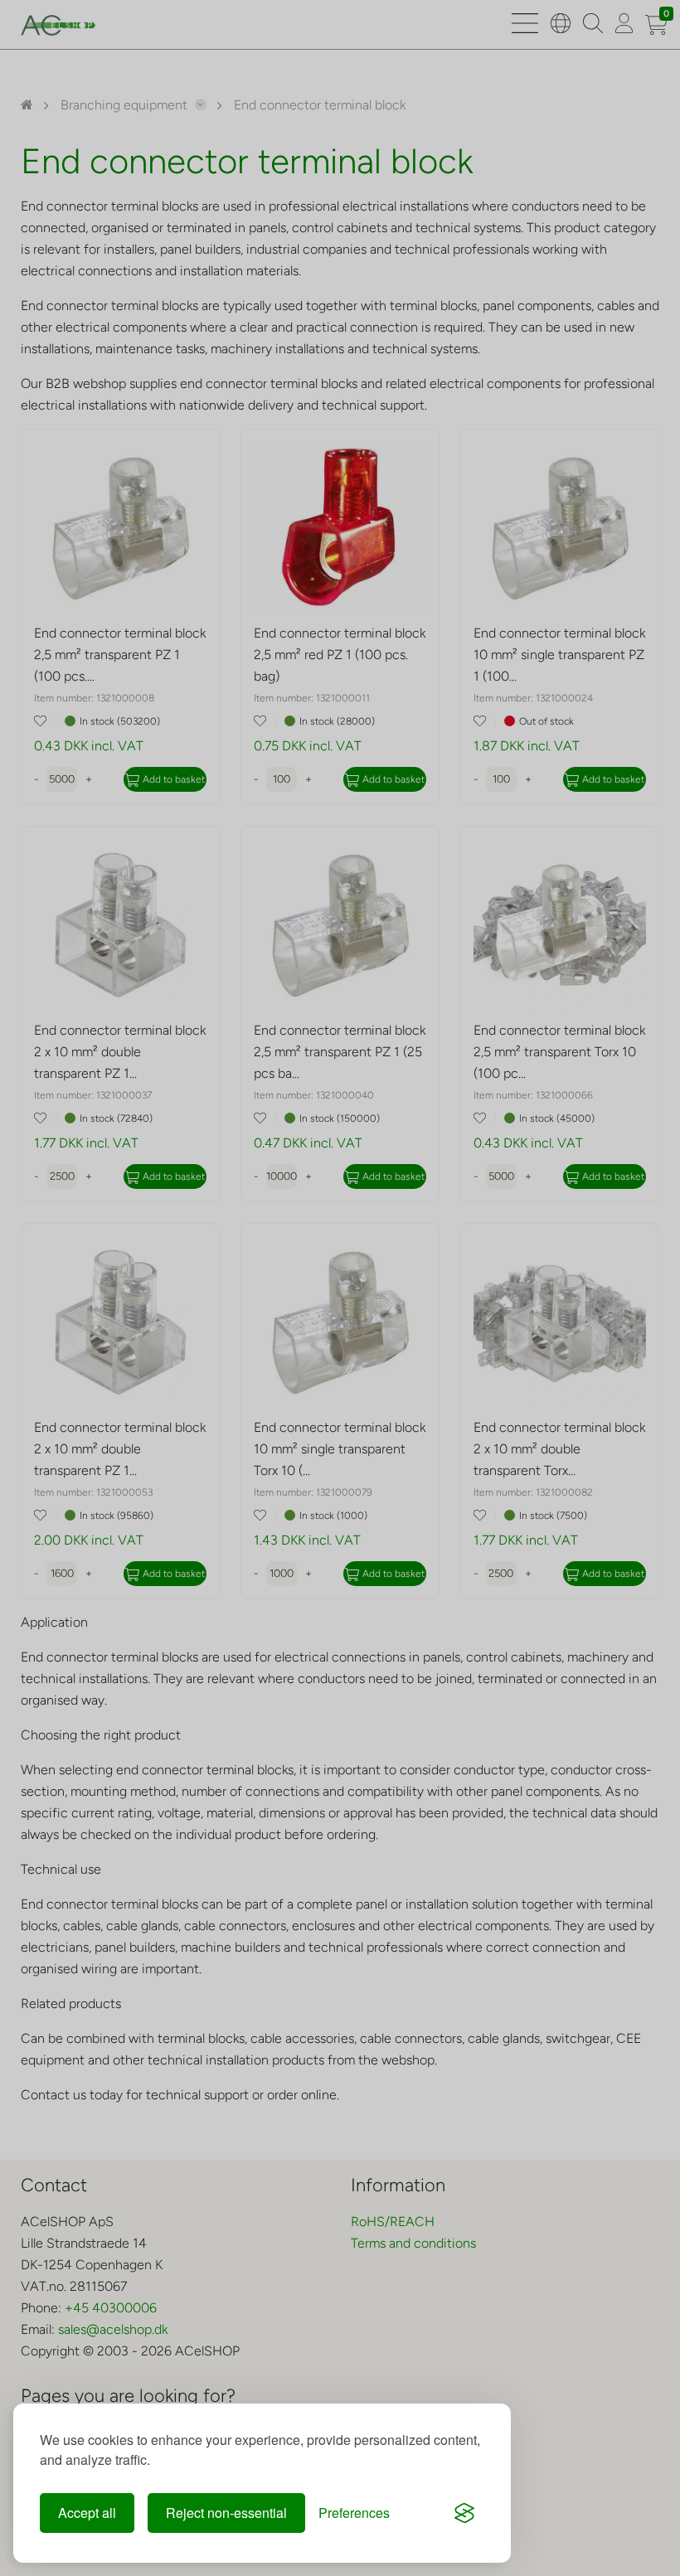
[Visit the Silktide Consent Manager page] (464, 2513)
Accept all (87, 2513)
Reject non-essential (226, 2513)
